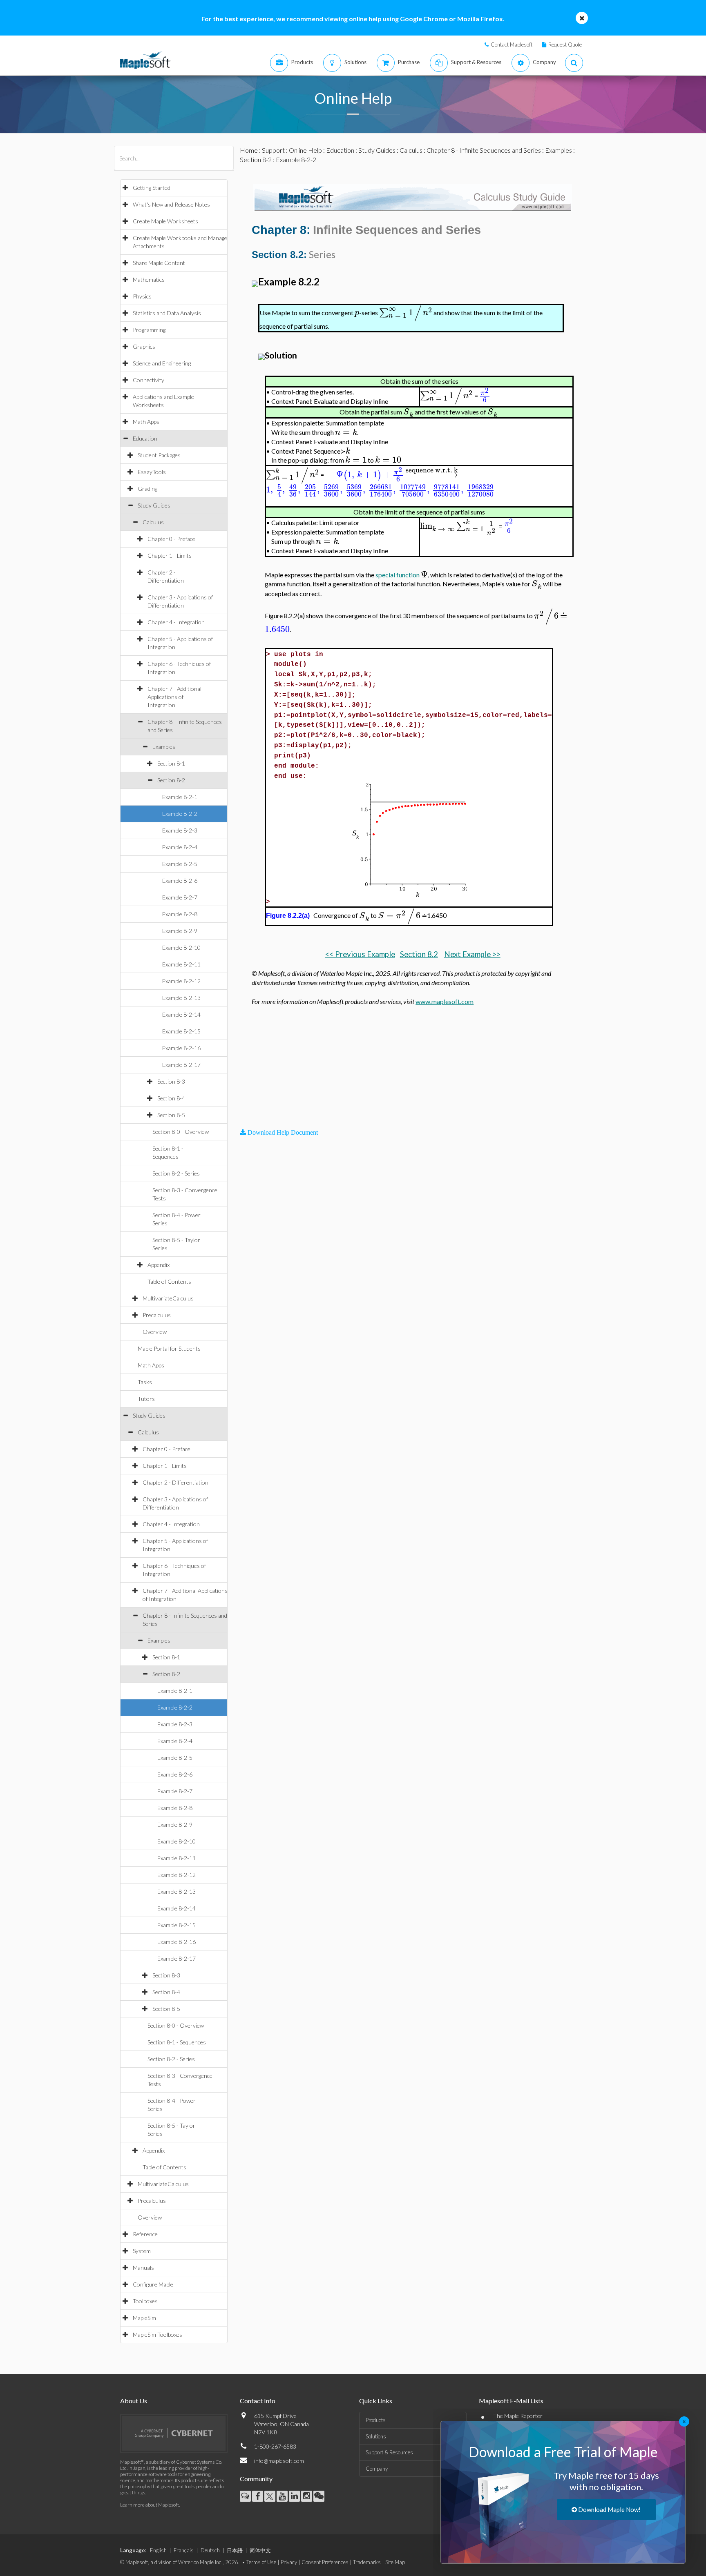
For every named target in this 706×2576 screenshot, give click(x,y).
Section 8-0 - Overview (181, 1132)
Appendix (159, 1265)
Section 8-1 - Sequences (177, 2042)
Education (145, 438)
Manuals (143, 2268)
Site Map (395, 2562)
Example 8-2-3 (180, 830)
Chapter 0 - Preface (171, 539)
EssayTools (152, 472)
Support (273, 150)
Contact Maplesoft (512, 45)
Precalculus (157, 1315)
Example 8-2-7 (180, 897)
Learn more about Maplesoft (150, 2505)
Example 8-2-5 (180, 864)
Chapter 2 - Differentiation (175, 1482)
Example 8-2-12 (181, 981)
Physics (142, 296)
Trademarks (367, 2562)
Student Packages (159, 455)
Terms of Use (261, 2562)
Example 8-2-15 (181, 1031)
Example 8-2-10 (181, 947)
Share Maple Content (159, 263)
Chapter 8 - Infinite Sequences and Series (484, 150)
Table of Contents (169, 1281)
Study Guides (154, 505)
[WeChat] (319, 2496)
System (142, 2251)
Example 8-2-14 (181, 1014)
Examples (164, 747)
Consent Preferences (325, 2562)
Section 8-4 (171, 1098)
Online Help (305, 150)
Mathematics (149, 279)
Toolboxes (145, 2301)
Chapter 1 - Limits (170, 555)
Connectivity (149, 380)
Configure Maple (153, 2284)
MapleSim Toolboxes (158, 2334)
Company (377, 2469)
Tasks (145, 1382)
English (158, 2550)
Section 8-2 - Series (176, 1173)
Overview (155, 1332)
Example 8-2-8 (180, 914)
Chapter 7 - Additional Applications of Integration (174, 697)
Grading (147, 489)
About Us (134, 2401)
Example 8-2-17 (181, 1065)
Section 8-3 (171, 1081)
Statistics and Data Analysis (167, 313)
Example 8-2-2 (180, 814)
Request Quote (565, 45)
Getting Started (152, 188)
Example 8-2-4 (180, 847)
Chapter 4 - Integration (176, 622)
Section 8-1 (171, 763)
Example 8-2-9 (180, 931)
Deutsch (210, 2550)
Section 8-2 (171, 780)
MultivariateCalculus (168, 1298)
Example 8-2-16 (181, 1048)
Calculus (153, 522)
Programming (149, 330)
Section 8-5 (171, 1115)
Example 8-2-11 (181, 964)
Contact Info (258, 2401)
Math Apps (146, 422)
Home (249, 150)
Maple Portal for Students (169, 1348)
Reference (145, 2234)
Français (184, 2550)
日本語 (235, 2550)
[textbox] (357, 313)
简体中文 (260, 2550)
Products (376, 2420)
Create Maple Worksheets (165, 221)
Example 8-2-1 (180, 797)
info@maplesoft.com (279, 2461)
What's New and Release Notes (171, 204)
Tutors (146, 1399)
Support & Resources (389, 2452)
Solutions (376, 2436)
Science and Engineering (162, 363)
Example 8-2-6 (180, 881)
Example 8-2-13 (181, 998)
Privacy (289, 2562)
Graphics (144, 346)
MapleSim (144, 2318)
